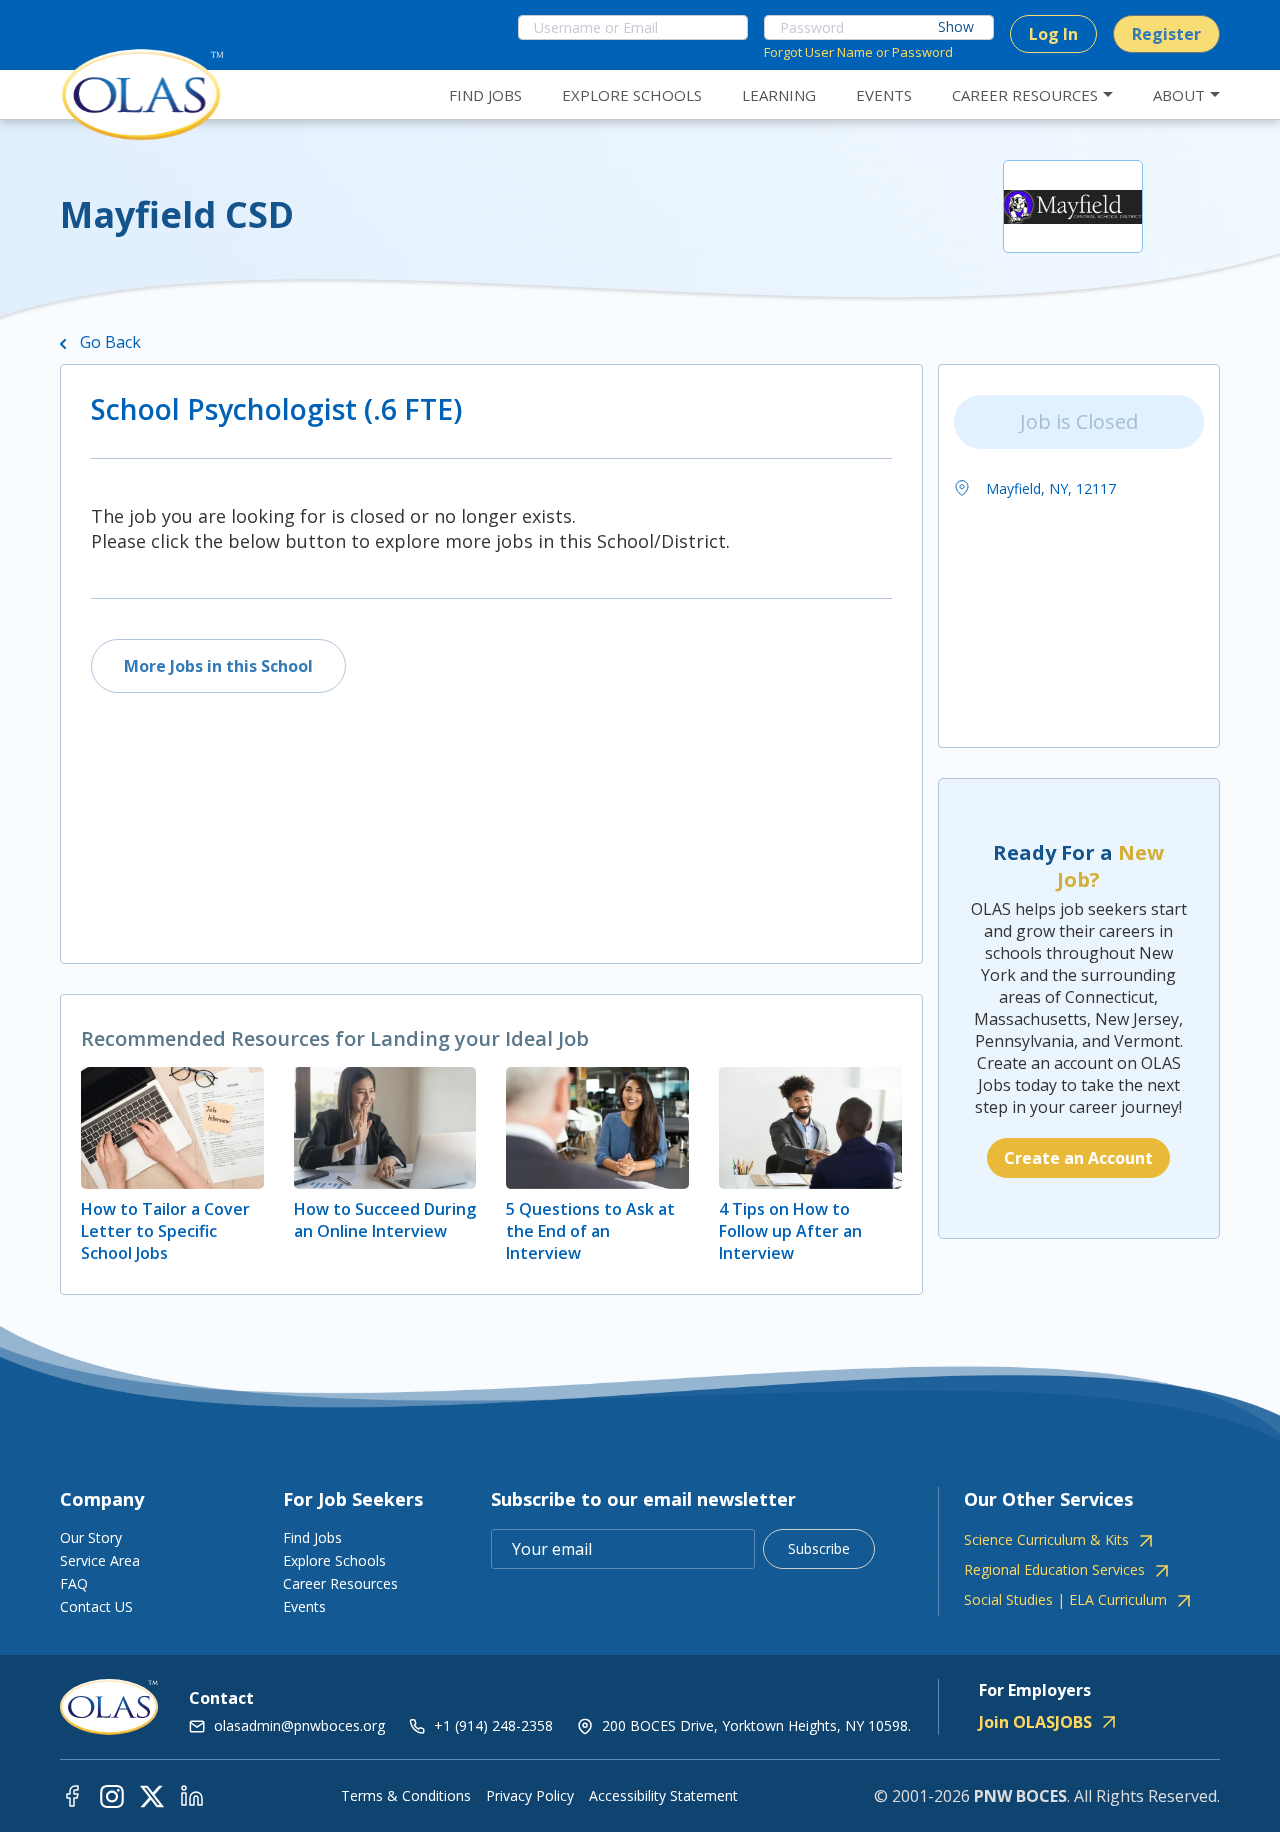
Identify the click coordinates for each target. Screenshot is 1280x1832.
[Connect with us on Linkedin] (192, 1795)
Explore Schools (334, 1560)
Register (1166, 34)
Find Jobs (312, 1537)
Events (304, 1606)
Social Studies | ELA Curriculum (1065, 1600)
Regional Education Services (1054, 1570)
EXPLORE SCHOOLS (632, 95)
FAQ (74, 1583)
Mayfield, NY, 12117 (1049, 488)
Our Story (91, 1537)
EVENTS (884, 95)
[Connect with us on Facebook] (72, 1795)
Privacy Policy (530, 1796)
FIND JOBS (485, 95)
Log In (1053, 34)
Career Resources (340, 1583)
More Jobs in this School (218, 666)
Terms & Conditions (406, 1796)
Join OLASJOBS (1035, 1722)
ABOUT (1179, 95)
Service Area (100, 1560)
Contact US (96, 1606)
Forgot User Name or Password (858, 52)
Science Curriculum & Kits (1046, 1540)
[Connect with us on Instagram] (112, 1795)
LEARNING (779, 95)
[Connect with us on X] (152, 1795)
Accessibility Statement (663, 1796)
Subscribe (819, 1548)
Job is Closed (1079, 421)
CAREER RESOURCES (1025, 95)
